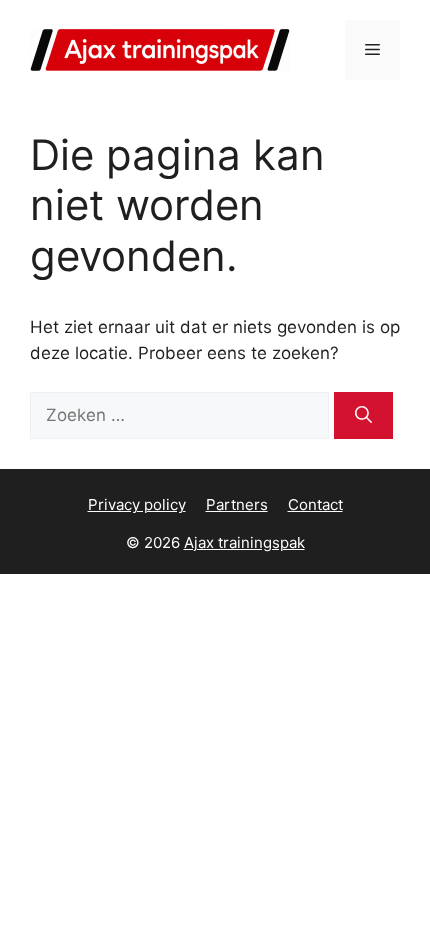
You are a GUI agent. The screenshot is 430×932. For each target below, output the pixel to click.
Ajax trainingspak (244, 542)
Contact (315, 504)
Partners (237, 504)
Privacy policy (137, 504)
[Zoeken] (363, 416)
